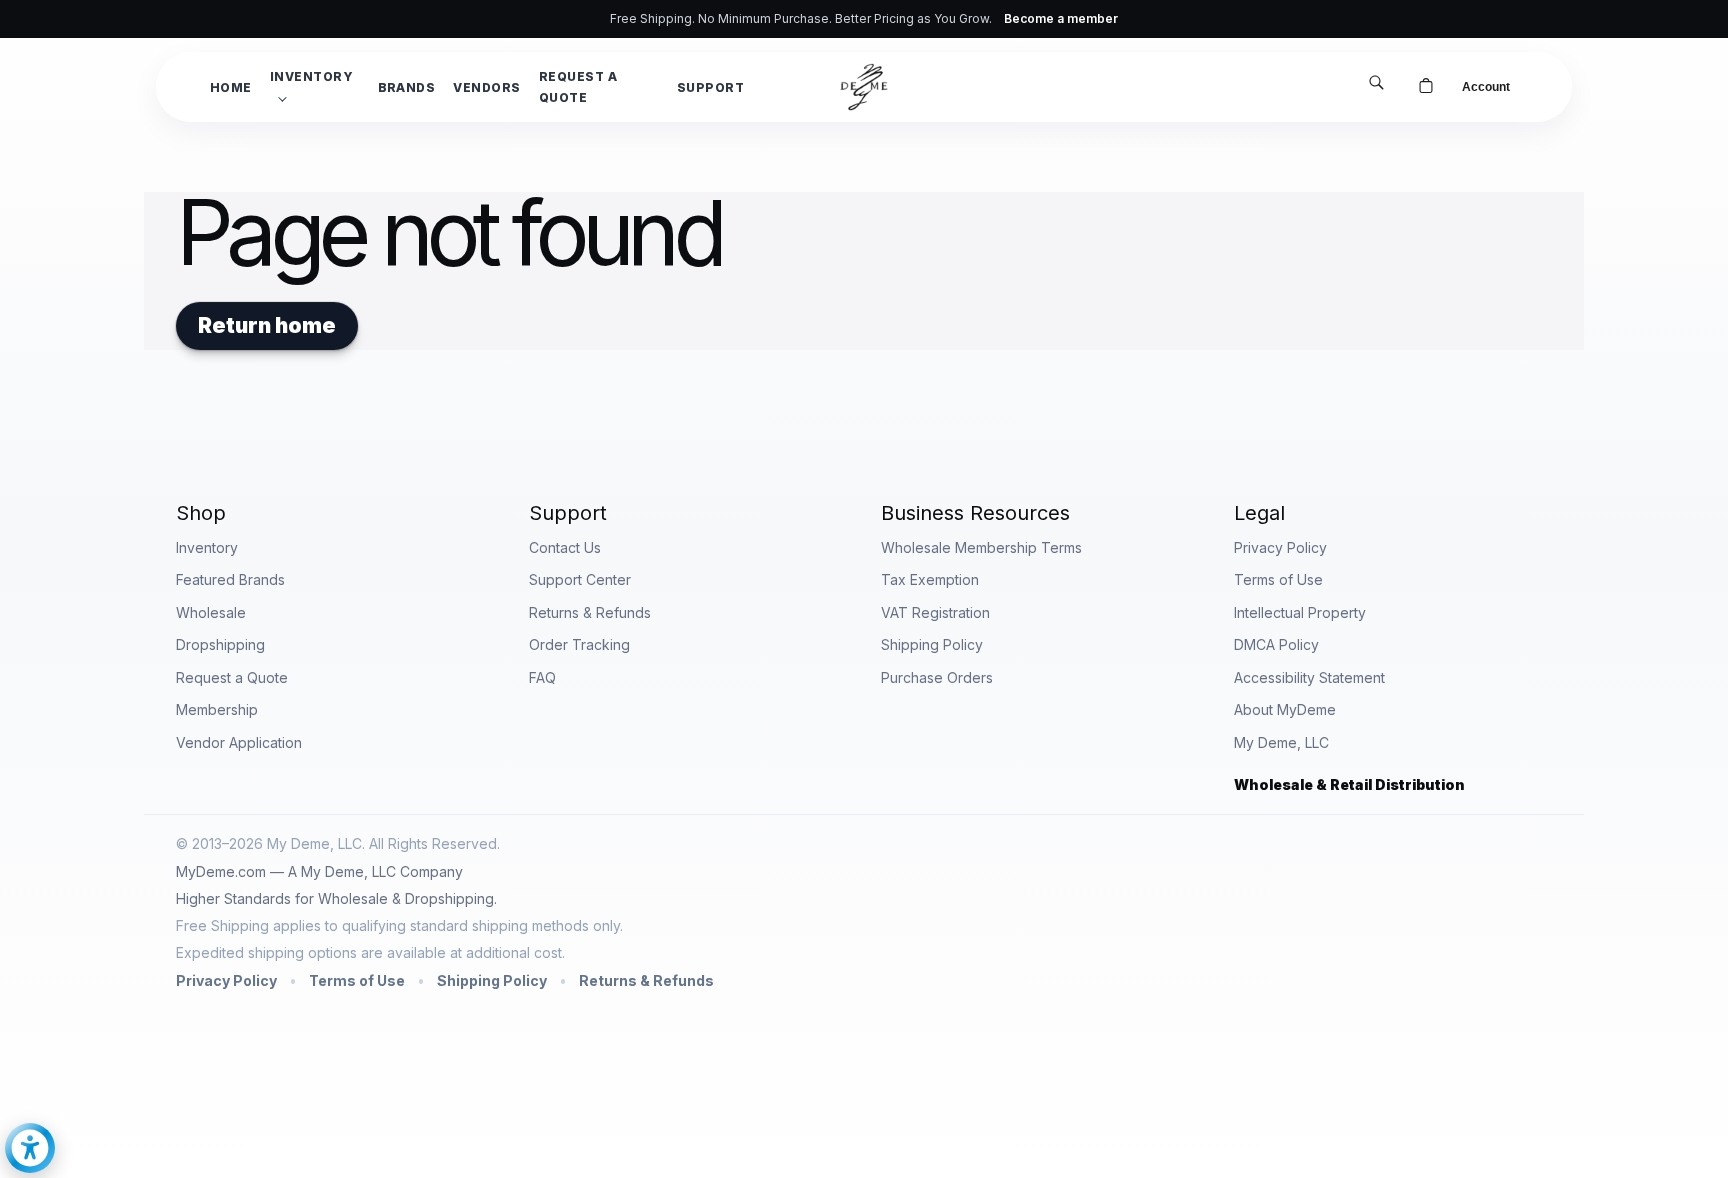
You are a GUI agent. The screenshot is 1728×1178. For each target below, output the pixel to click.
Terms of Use (1278, 579)
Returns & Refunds (590, 612)
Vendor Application (239, 742)
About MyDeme (1285, 709)
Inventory (311, 76)
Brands (407, 87)
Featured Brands (230, 579)
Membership (217, 709)
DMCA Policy (1276, 644)
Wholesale (211, 612)
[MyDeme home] (864, 87)
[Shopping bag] (1426, 87)
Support (710, 87)
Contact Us (565, 547)
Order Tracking (579, 644)
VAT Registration (935, 612)
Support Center (580, 579)
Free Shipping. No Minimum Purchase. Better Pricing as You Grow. (864, 18)
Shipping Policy (932, 644)
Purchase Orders (937, 677)
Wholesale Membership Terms (981, 547)
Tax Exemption (930, 579)
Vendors (486, 87)
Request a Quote (578, 87)
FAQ (542, 677)
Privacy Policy (1280, 547)
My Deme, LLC (1281, 742)
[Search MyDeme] (1376, 84)
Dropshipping (220, 644)
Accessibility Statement (1309, 677)
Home (231, 87)
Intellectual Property (1300, 612)
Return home (267, 325)
